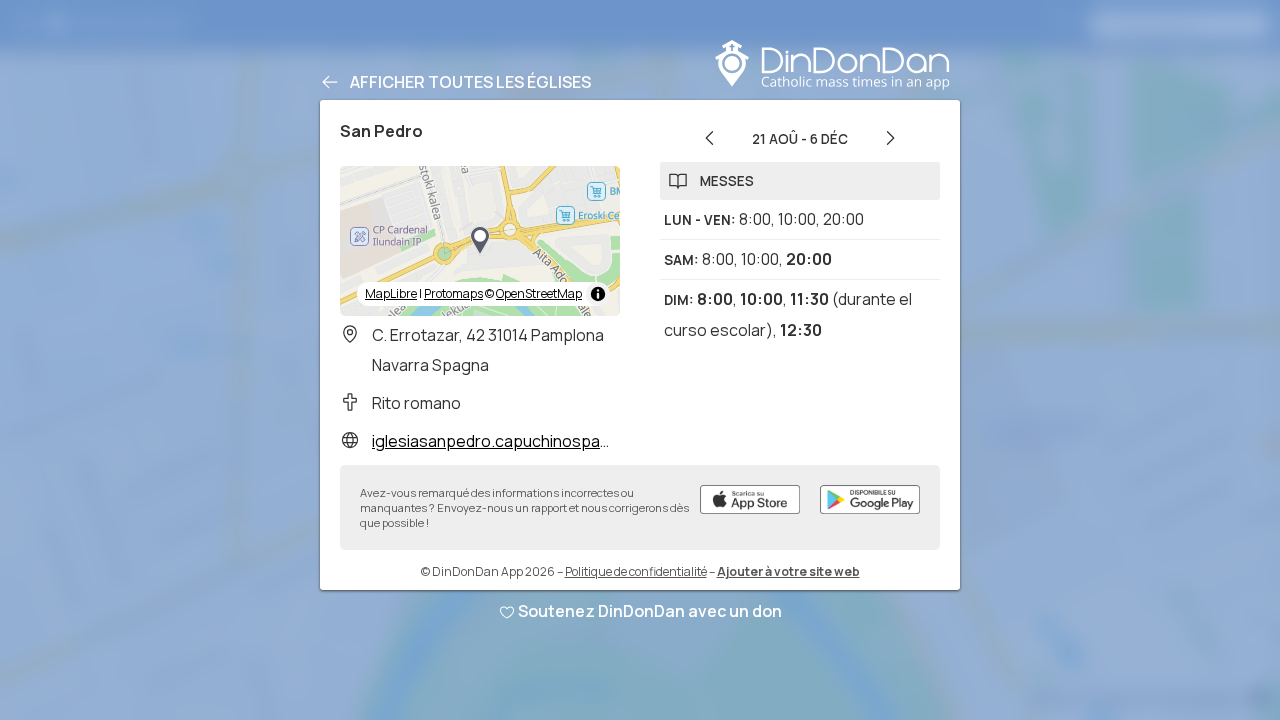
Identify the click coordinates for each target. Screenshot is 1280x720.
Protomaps (453, 293)
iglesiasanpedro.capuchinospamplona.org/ (531, 441)
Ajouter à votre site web (788, 571)
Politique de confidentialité (636, 571)
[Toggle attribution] (598, 294)
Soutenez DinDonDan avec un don (650, 611)
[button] (480, 241)
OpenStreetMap (539, 293)
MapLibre (391, 293)
